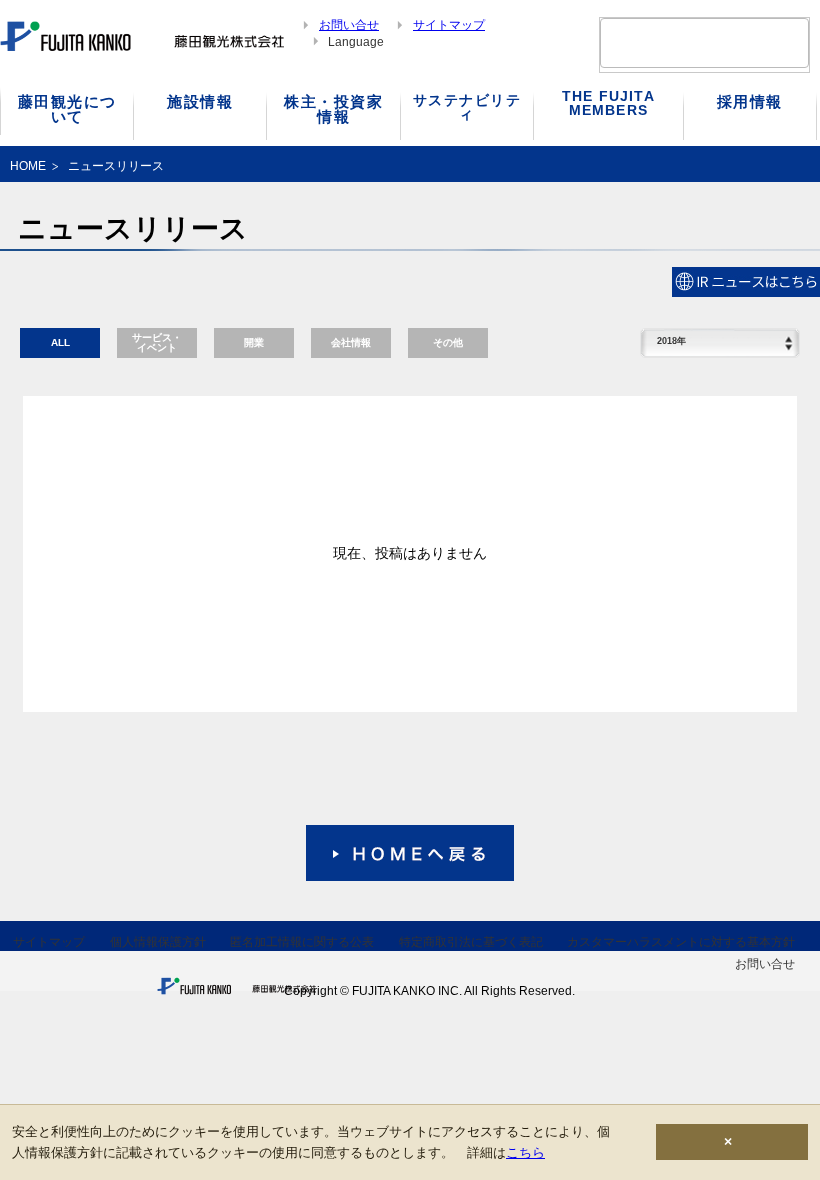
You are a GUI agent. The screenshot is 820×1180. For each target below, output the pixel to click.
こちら (525, 1152)
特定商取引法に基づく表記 (471, 942)
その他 (448, 342)
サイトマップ (449, 25)
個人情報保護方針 (158, 942)
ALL (60, 342)
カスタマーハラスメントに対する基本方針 (681, 942)
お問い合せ (349, 25)
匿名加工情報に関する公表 (302, 942)
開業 (254, 342)
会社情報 (351, 342)
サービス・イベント (157, 342)
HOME (28, 166)
